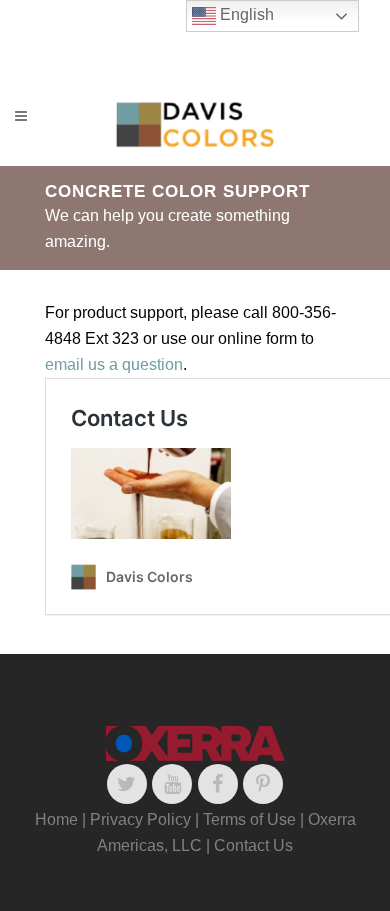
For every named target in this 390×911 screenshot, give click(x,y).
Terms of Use (249, 819)
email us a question (114, 364)
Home (56, 819)
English (245, 14)
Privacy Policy (140, 819)
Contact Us (253, 845)
